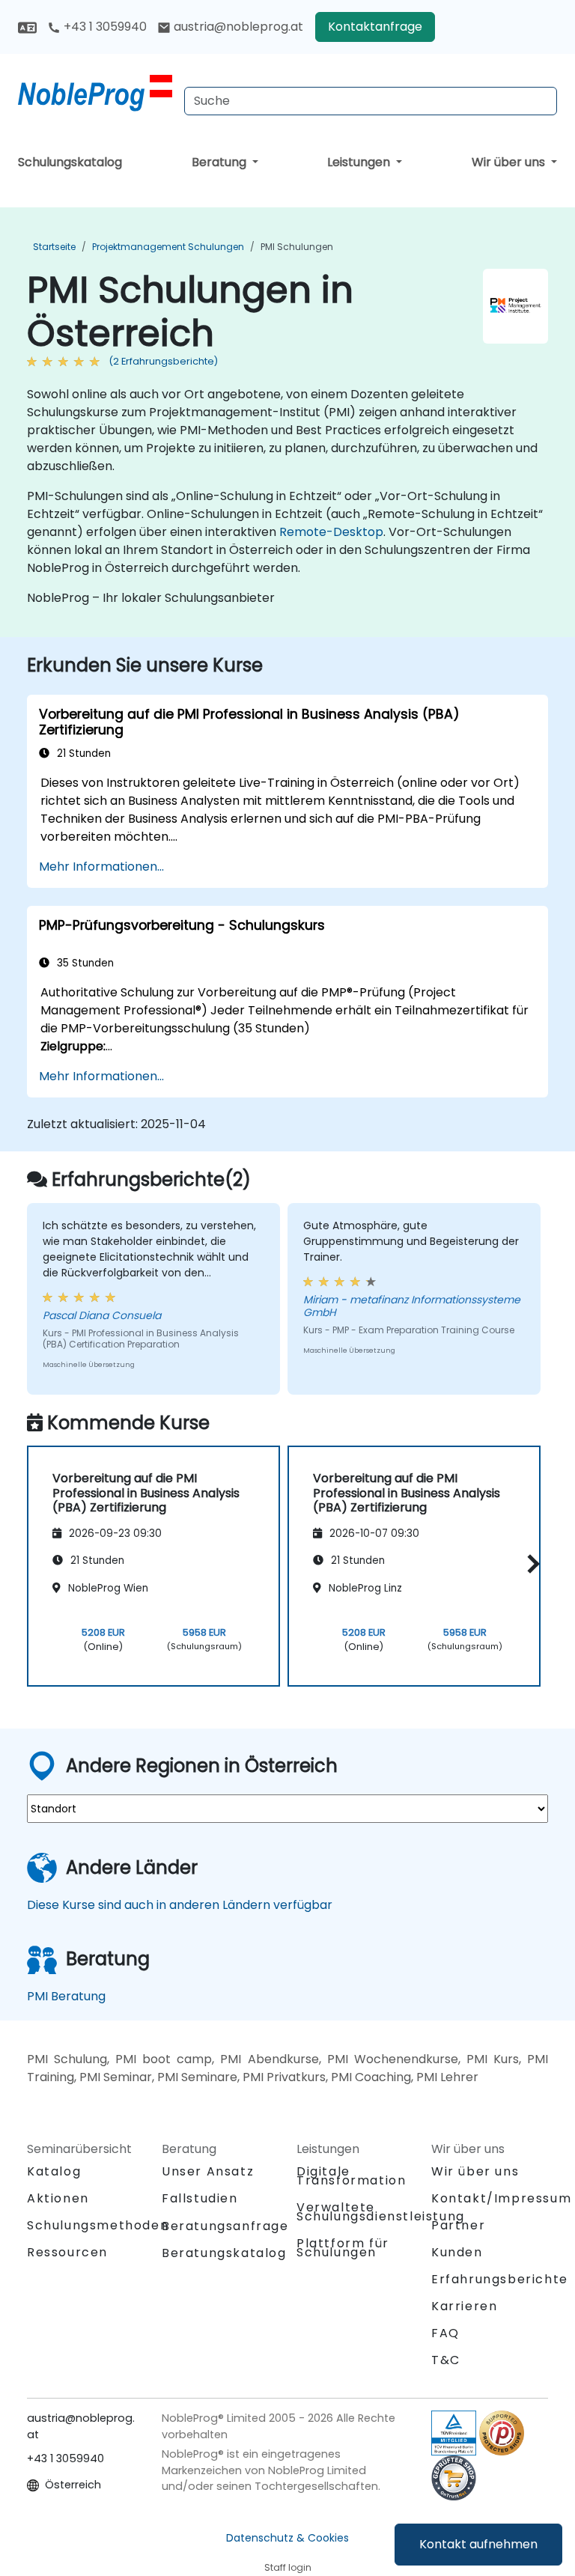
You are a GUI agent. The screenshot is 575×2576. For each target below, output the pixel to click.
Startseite (54, 247)
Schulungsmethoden (98, 2225)
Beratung (220, 162)
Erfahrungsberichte (500, 2279)
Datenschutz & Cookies (287, 2538)
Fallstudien (200, 2198)
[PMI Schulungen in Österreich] (95, 94)
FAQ (445, 2333)
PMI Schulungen (297, 247)
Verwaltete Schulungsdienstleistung (381, 2212)
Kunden (457, 2252)
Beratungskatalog (224, 2253)
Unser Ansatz (208, 2171)
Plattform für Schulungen (343, 2248)
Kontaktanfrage (375, 27)
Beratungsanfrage (225, 2226)
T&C (446, 2360)
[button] (530, 1563)
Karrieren (464, 2306)
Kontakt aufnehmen (478, 2544)
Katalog (54, 2171)
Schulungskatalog (70, 162)
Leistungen (360, 162)
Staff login (288, 2567)
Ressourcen (67, 2252)
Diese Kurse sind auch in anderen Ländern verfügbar (180, 1905)
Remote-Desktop (331, 532)
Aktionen (58, 2198)
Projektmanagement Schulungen (168, 247)
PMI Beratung (66, 1996)
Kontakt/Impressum (501, 2198)
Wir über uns (510, 162)
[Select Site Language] (27, 27)
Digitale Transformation (351, 2176)
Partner (458, 2225)
